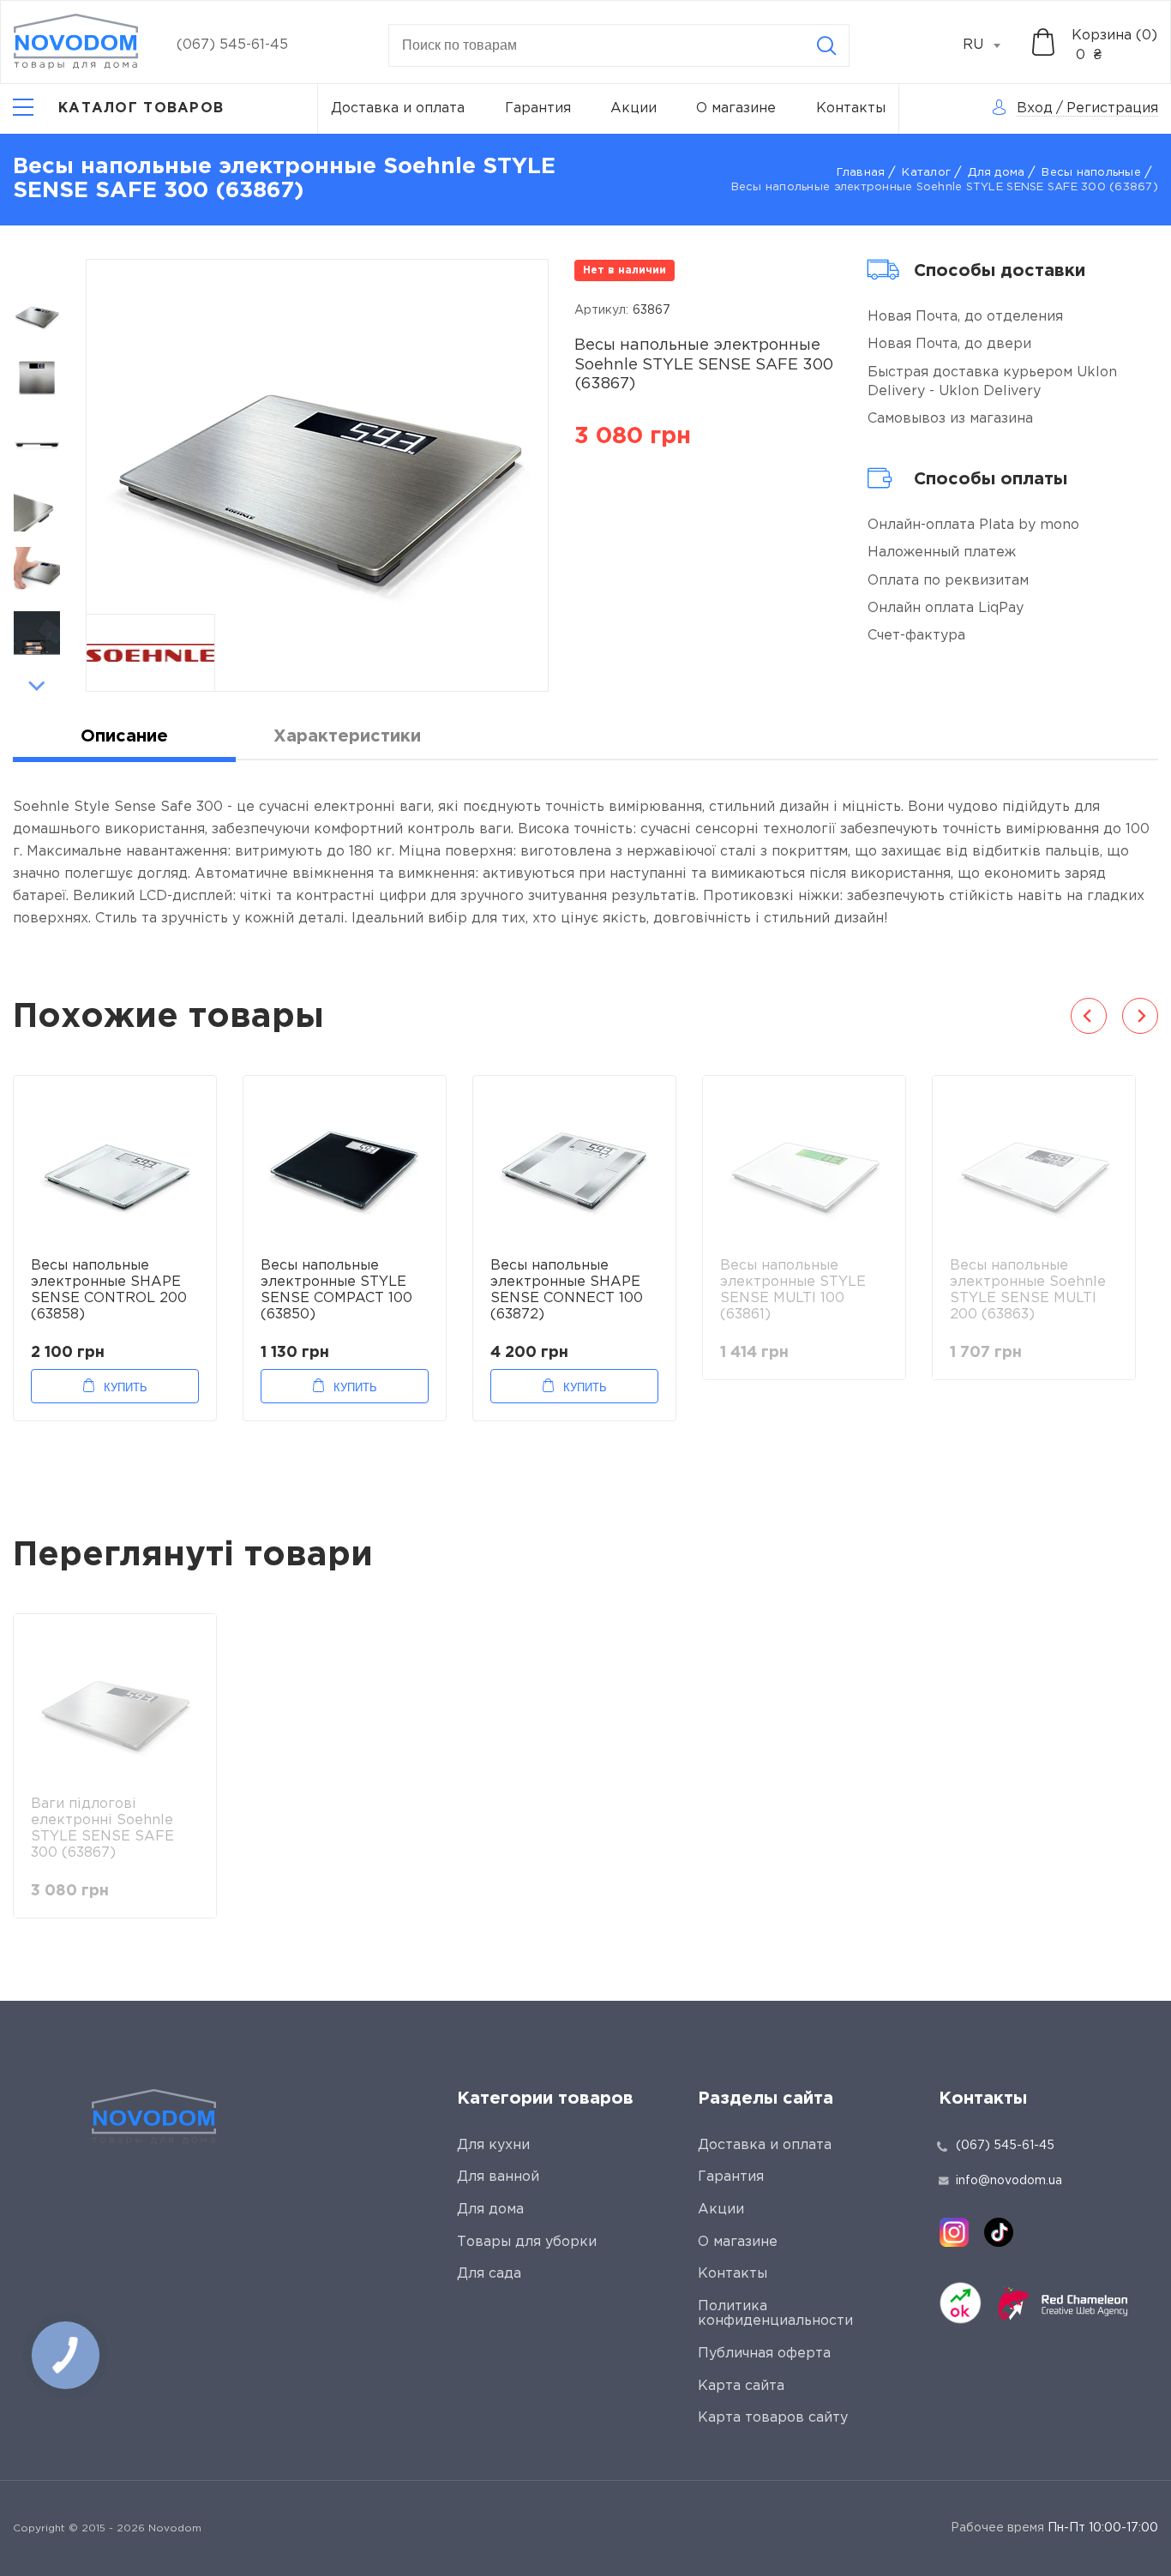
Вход (1035, 108)
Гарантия (538, 108)
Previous (37, 268)
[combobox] (991, 45)
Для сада (489, 2274)
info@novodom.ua (1009, 2181)
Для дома (996, 173)
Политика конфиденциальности (775, 2314)
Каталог (926, 173)
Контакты (851, 108)
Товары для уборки (527, 2242)
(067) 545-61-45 (232, 45)
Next (37, 686)
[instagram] (954, 2232)
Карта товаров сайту (773, 2418)
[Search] (826, 45)
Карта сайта (741, 2386)
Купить (126, 1387)
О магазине (736, 108)
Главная (861, 173)
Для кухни (493, 2145)
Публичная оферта (764, 2354)
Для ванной (498, 2177)
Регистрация (1112, 108)
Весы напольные (1091, 173)
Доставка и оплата (398, 108)
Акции (634, 108)
